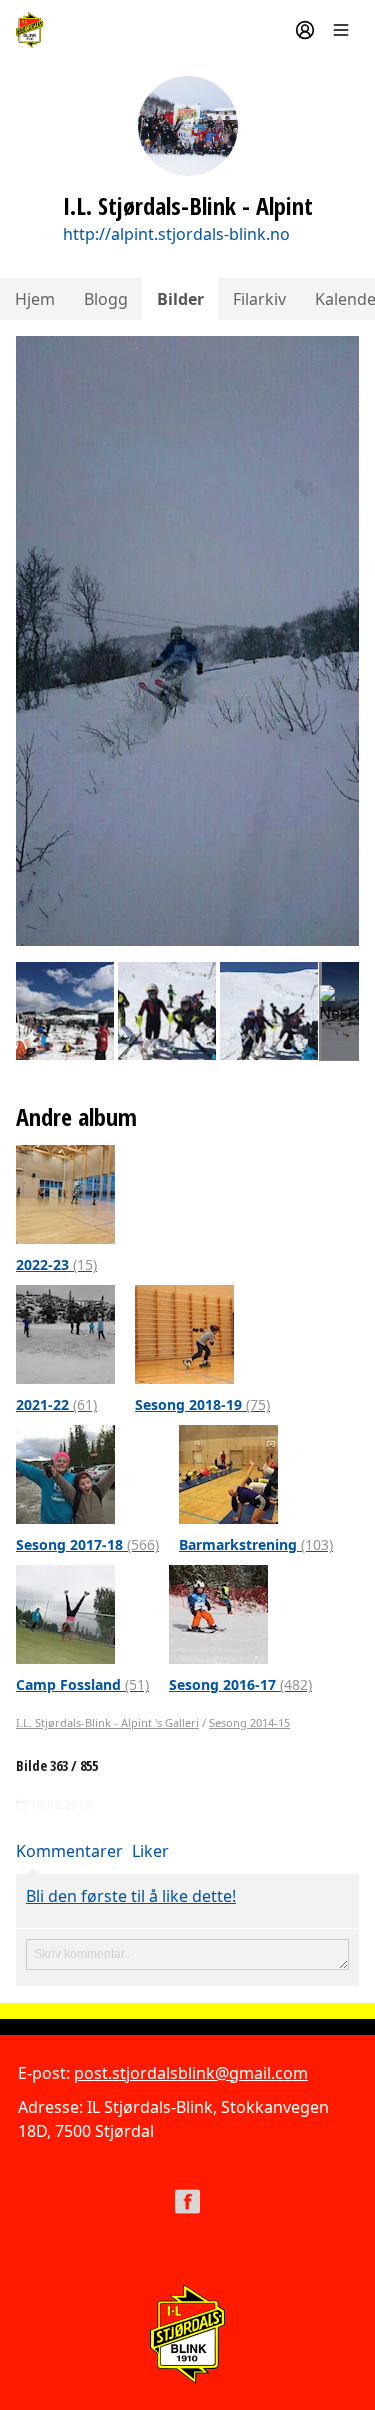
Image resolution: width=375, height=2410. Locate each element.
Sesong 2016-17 (240, 1684)
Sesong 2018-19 (202, 1404)
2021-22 (56, 1404)
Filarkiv (259, 299)
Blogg (106, 299)
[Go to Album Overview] (65, 1193)
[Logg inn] (305, 30)
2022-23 (56, 1264)
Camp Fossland (82, 1684)
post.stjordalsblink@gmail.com (191, 2073)
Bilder (180, 299)
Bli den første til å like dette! (131, 1896)
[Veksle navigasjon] (341, 30)
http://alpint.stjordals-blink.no (176, 234)
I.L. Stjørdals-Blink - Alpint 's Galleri (107, 1722)
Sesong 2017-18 (87, 1544)
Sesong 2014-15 (249, 1722)
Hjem (35, 299)
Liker (150, 1851)
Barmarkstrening (256, 1544)
